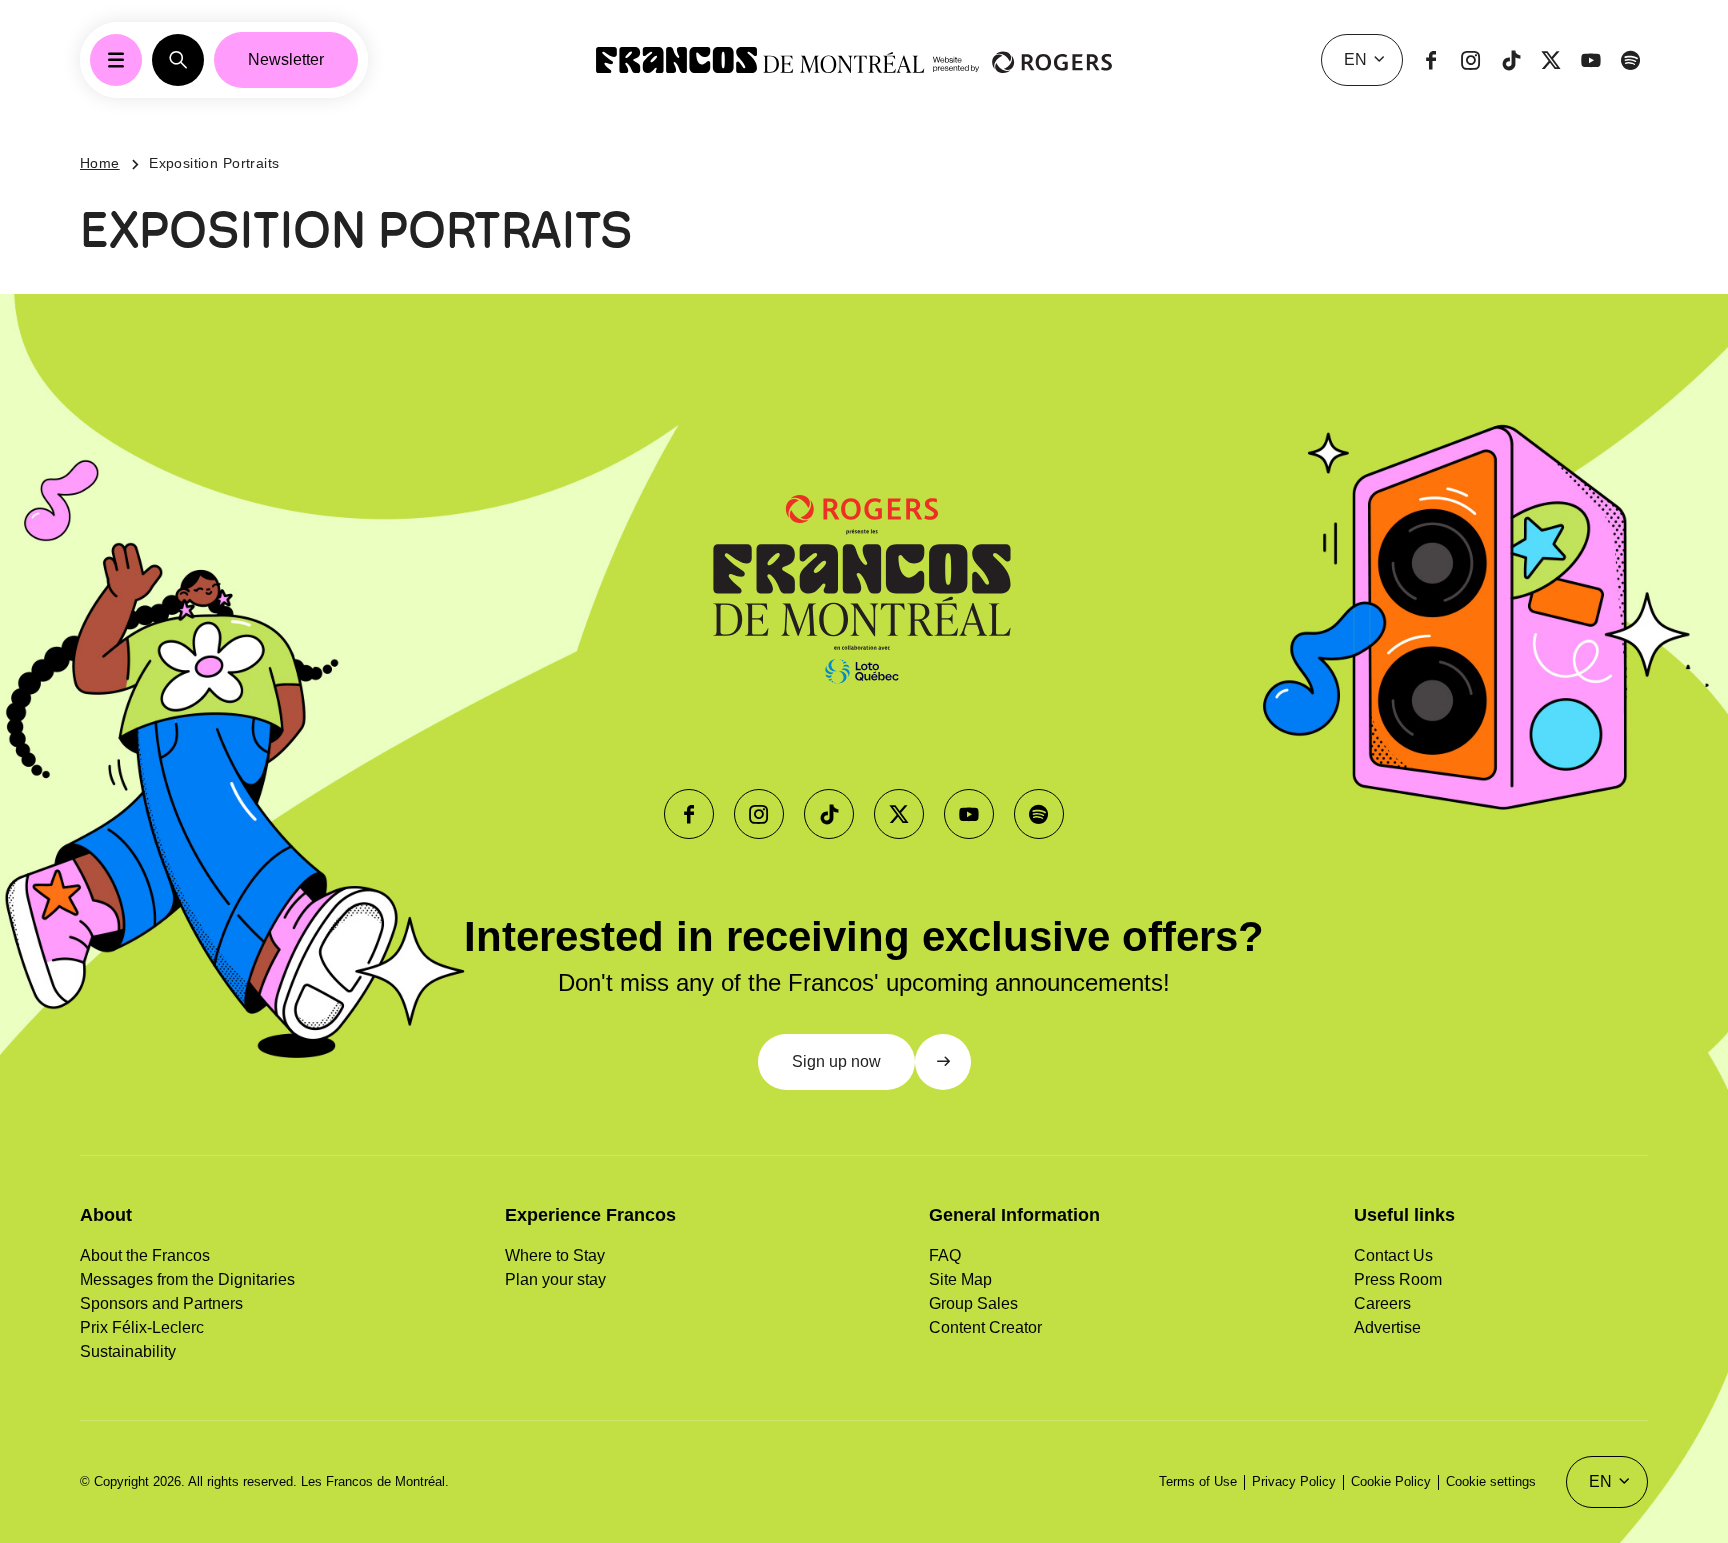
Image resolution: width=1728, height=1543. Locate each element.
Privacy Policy (1294, 1481)
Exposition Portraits (214, 163)
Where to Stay (555, 1255)
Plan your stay (555, 1279)
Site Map (960, 1279)
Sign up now (836, 1061)
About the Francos (145, 1255)
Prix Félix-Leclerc (142, 1327)
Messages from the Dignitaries (187, 1279)
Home (100, 163)
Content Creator (985, 1327)
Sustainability (128, 1351)
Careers (1382, 1303)
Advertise (1387, 1327)
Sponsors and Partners (161, 1303)
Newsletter (286, 59)
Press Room (1398, 1279)
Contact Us (1393, 1255)
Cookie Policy (1391, 1481)
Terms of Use (1198, 1481)
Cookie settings (1491, 1481)
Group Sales (973, 1303)
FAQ (945, 1255)
